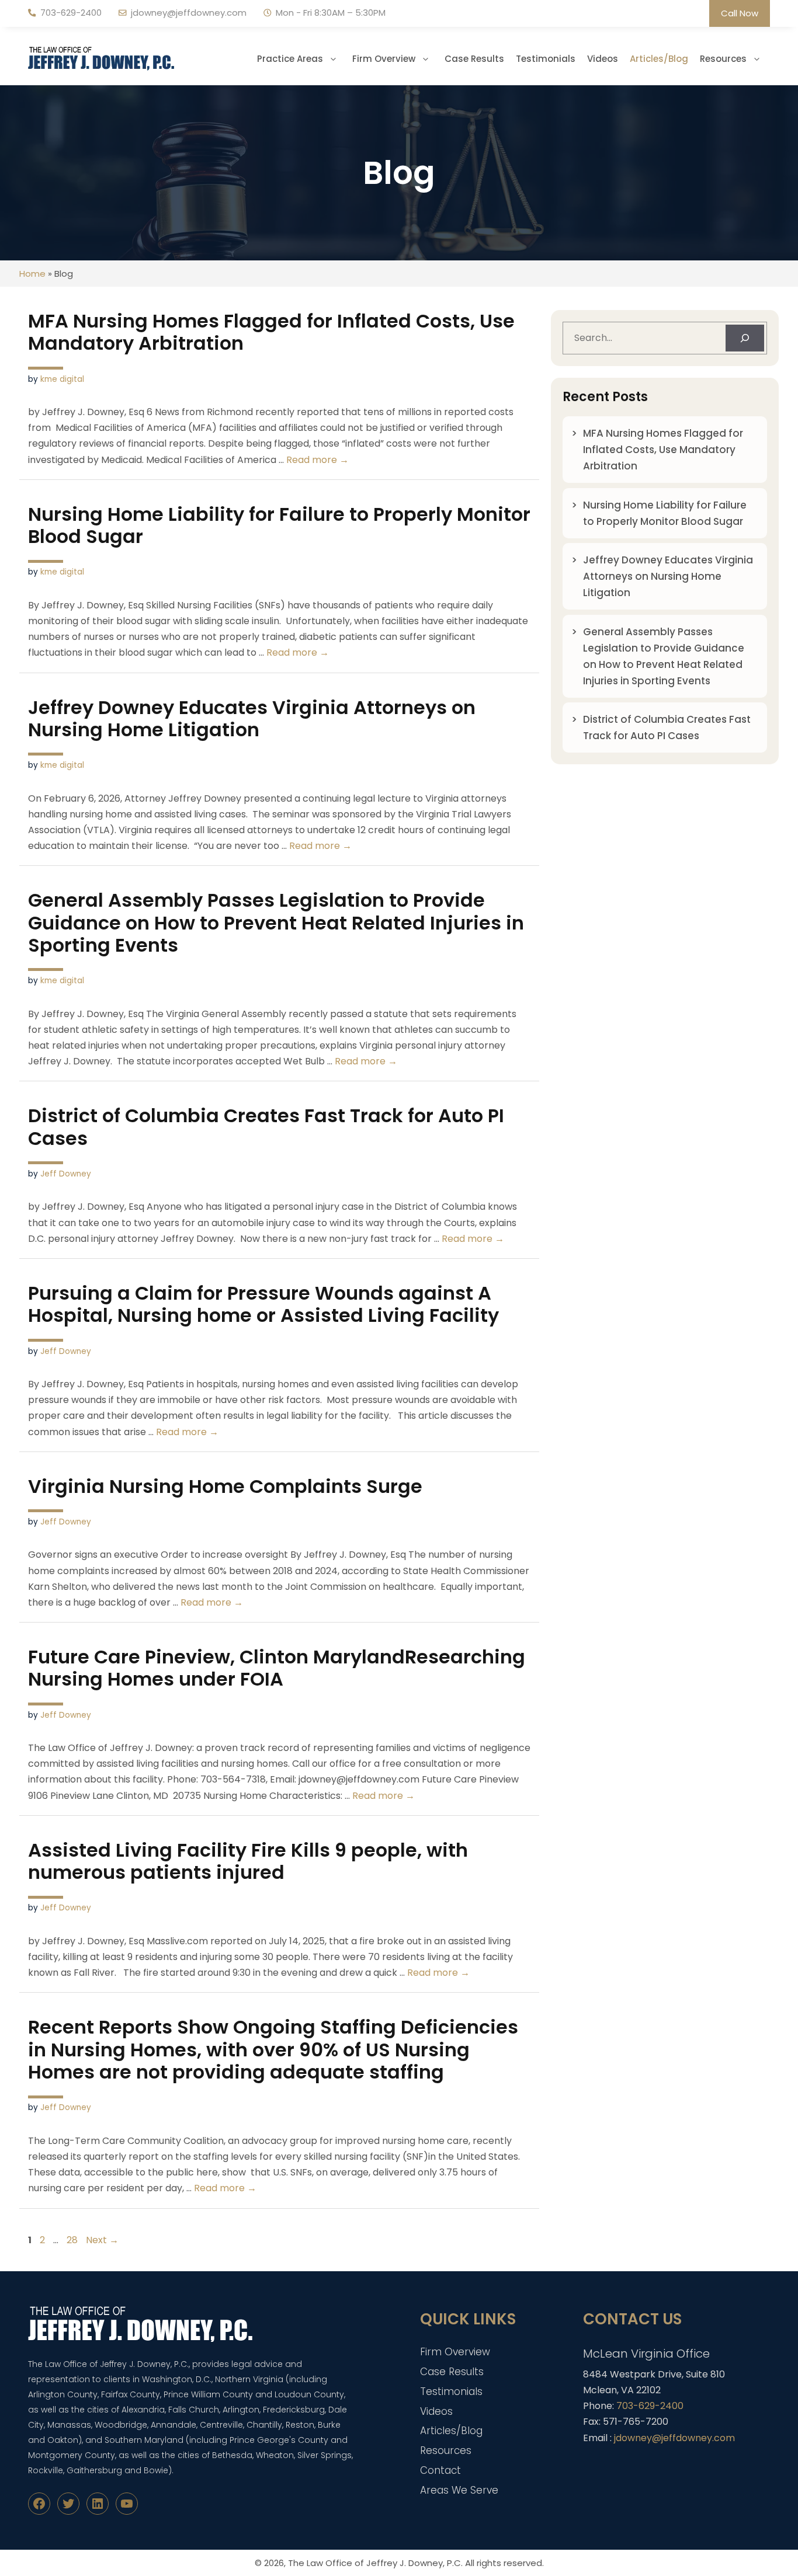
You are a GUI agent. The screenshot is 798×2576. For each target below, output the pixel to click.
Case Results (474, 59)
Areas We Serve (459, 2490)
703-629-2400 (71, 13)
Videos (603, 59)
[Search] (745, 338)
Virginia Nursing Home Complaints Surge (225, 1486)
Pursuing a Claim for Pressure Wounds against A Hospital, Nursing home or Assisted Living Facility (263, 1304)
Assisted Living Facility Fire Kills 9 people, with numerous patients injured (248, 1861)
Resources (723, 59)
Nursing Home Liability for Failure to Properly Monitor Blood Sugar (279, 525)
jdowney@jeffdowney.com (189, 13)
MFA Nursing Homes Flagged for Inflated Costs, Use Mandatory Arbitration (271, 332)
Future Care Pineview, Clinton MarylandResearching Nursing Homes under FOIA (277, 1668)
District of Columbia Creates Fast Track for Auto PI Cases (266, 1127)
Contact (440, 2470)
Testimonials (546, 59)
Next (102, 2240)
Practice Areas (290, 59)
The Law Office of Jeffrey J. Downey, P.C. (375, 2563)
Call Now (740, 13)
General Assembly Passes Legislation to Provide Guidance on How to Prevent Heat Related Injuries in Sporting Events (276, 923)
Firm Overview (384, 59)
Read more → (318, 460)
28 (73, 2240)
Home (32, 274)
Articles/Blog (659, 59)
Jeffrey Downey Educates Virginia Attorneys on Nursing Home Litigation (252, 718)
